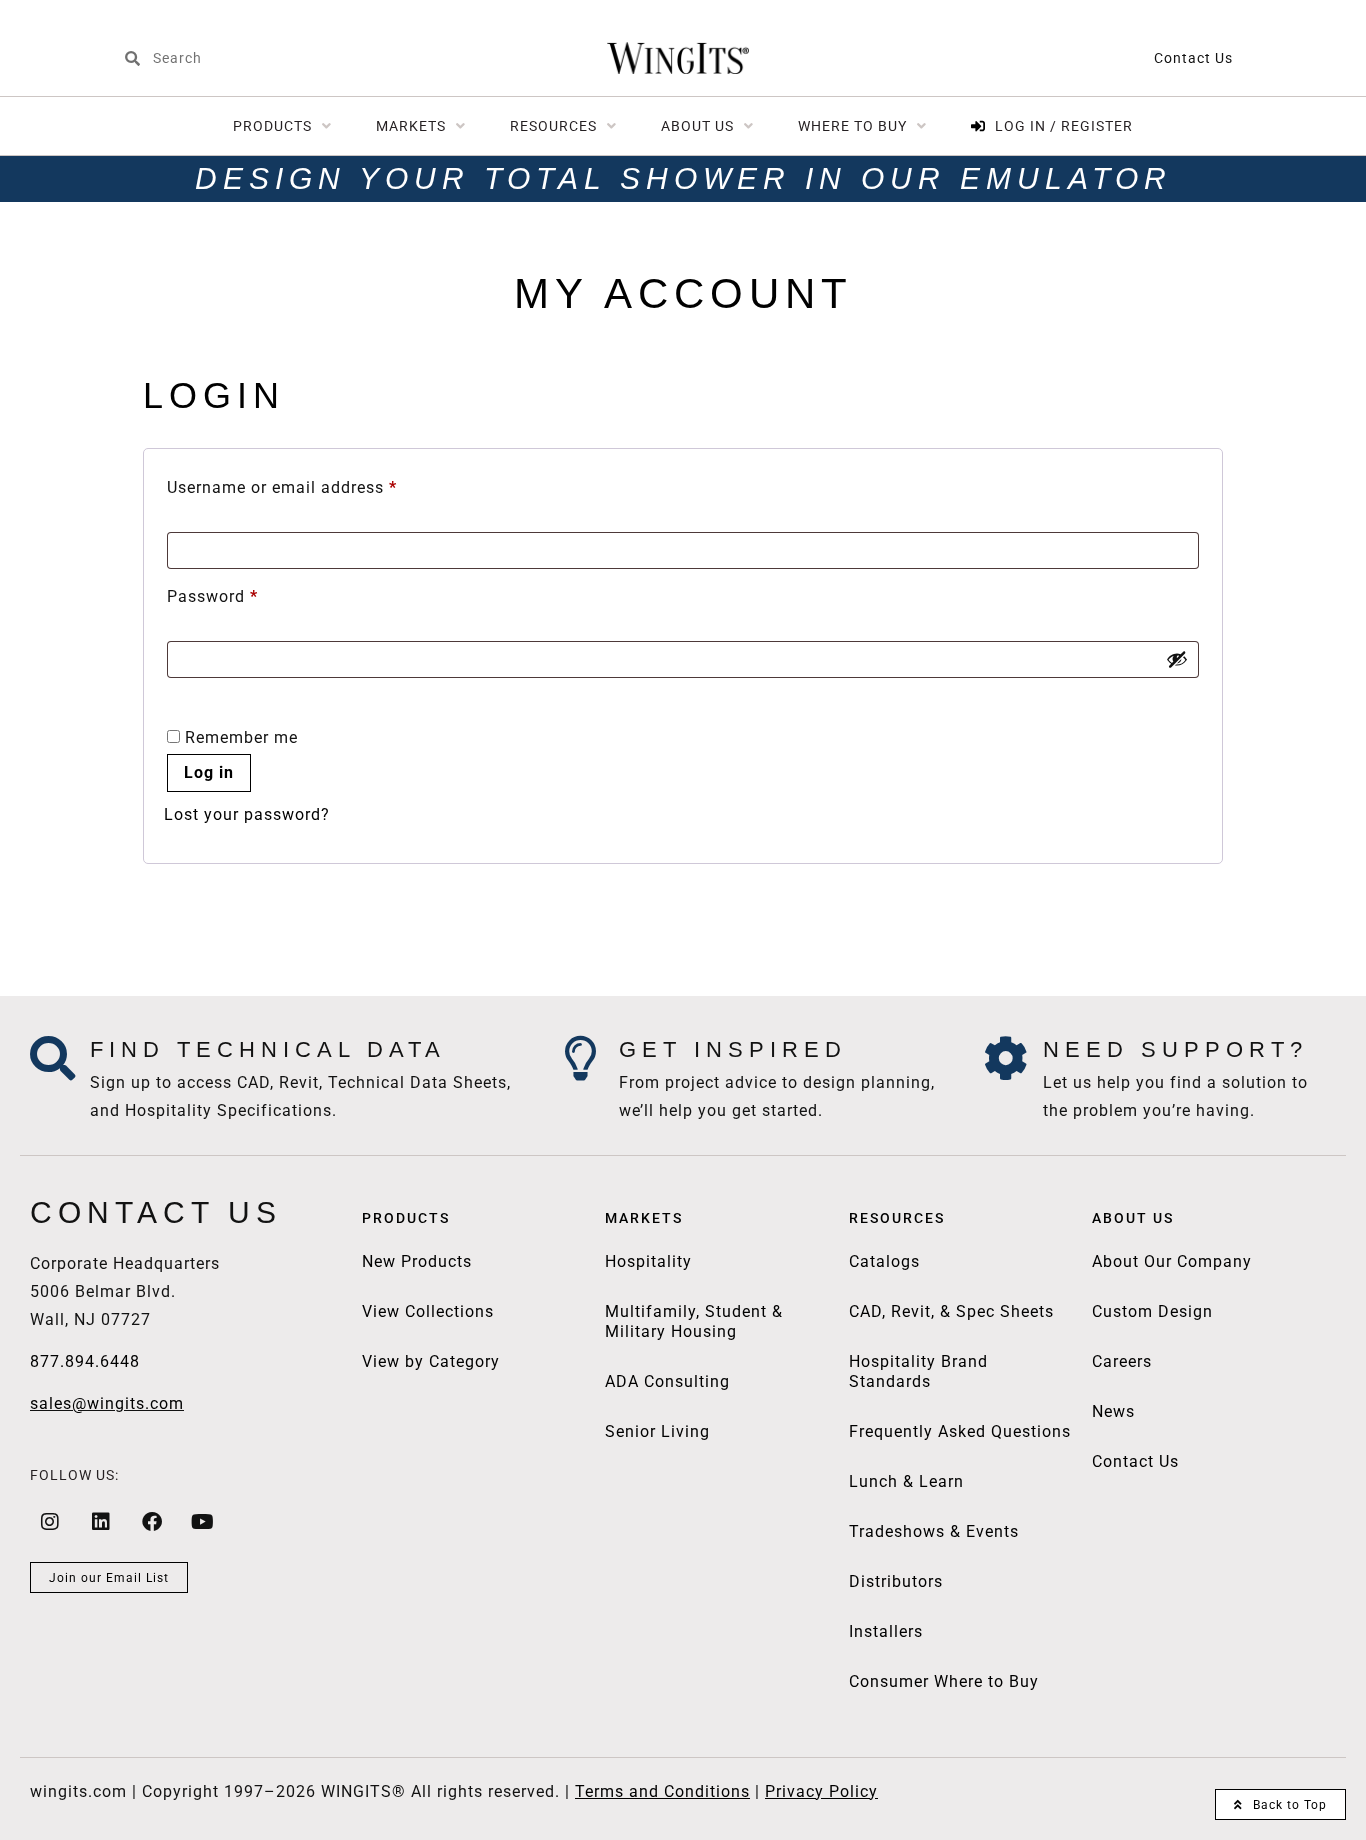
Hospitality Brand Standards (918, 1371)
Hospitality (648, 1261)
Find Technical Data (268, 1049)
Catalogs (884, 1261)
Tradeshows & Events (934, 1531)
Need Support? (1175, 1049)
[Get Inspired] (581, 1058)
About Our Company (1172, 1261)
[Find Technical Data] (52, 1058)
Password (247, 593)
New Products (417, 1261)
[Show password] (1177, 659)
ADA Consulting (667, 1381)
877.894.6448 (85, 1361)
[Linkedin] (101, 1522)
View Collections (428, 1311)
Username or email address (316, 484)
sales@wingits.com (107, 1403)
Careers (1122, 1361)
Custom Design (1152, 1311)
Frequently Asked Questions (960, 1431)
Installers (886, 1631)
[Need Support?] (1005, 1058)
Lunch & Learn (906, 1481)
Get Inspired (733, 1049)
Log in (209, 772)
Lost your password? (247, 814)
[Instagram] (50, 1522)
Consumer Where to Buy (944, 1681)
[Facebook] (152, 1522)
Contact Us (1193, 58)
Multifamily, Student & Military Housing (694, 1321)
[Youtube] (203, 1522)
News (1113, 1411)
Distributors (896, 1581)
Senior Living (657, 1431)
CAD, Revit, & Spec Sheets (951, 1311)
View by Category (431, 1361)
